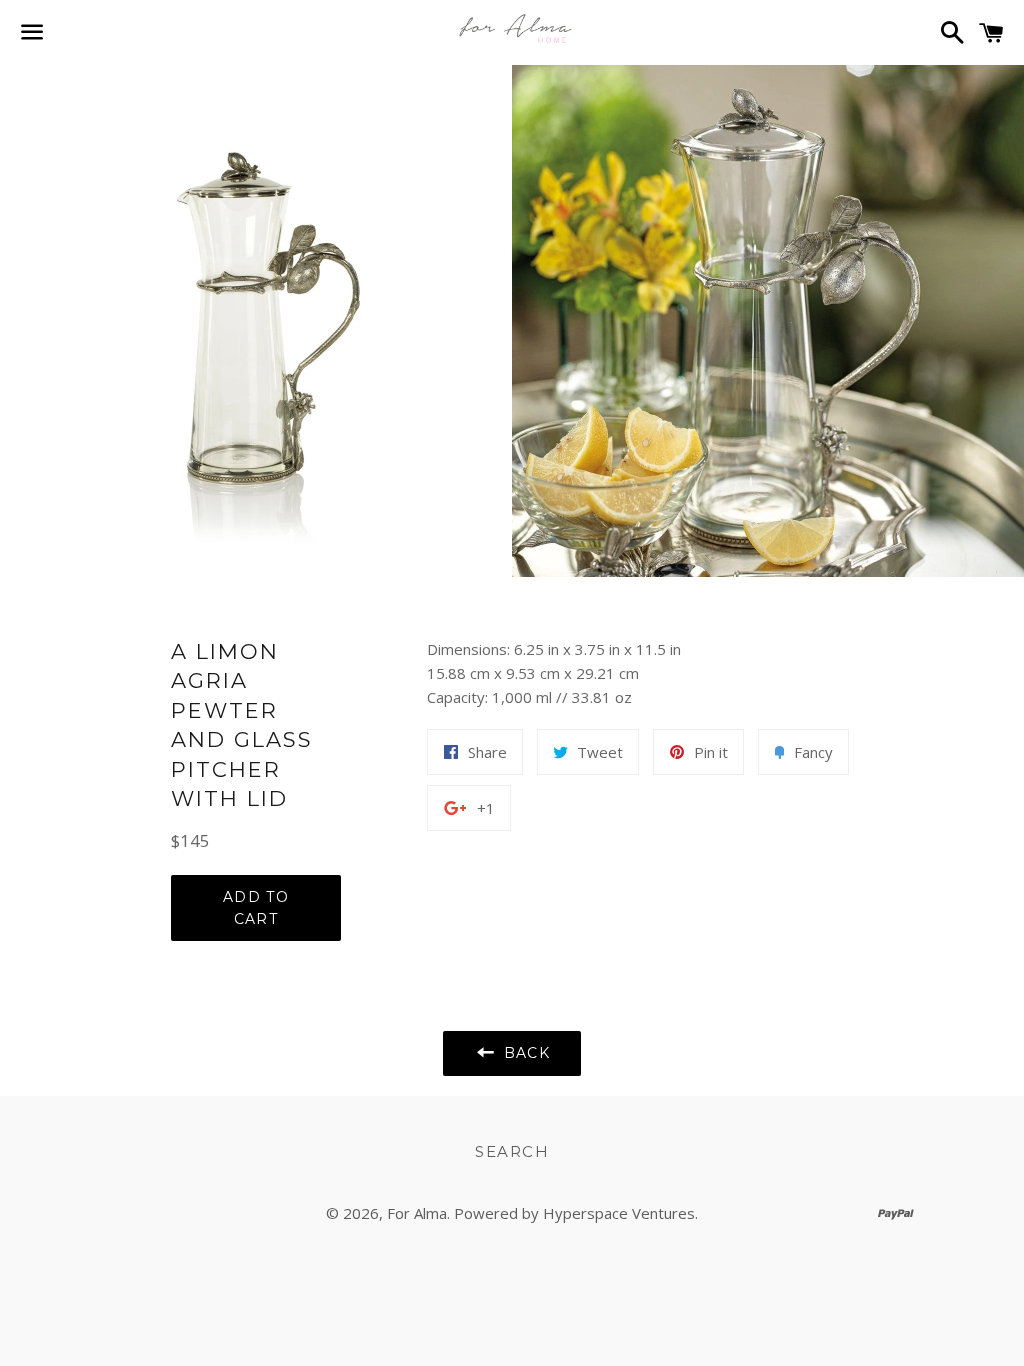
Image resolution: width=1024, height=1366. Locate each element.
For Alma (417, 1213)
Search (512, 1151)
